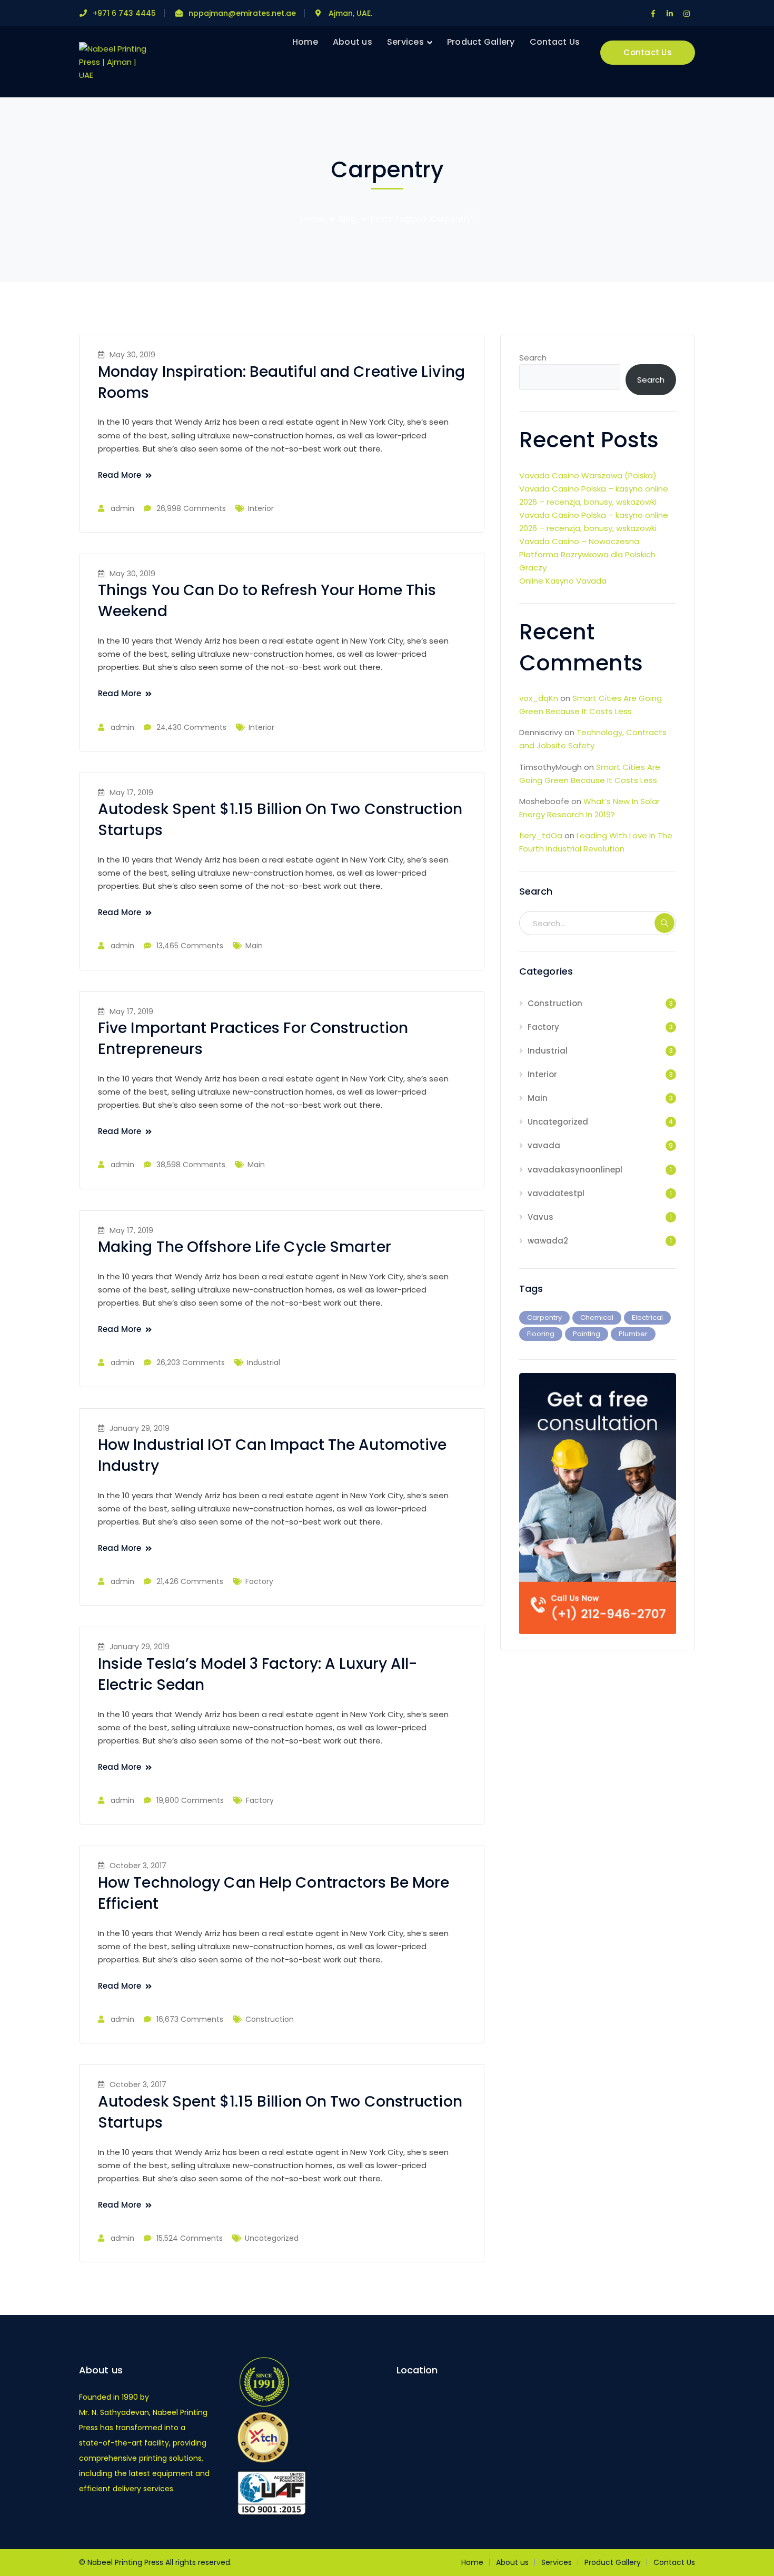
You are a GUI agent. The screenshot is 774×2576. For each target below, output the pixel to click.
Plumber (633, 1334)
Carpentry (544, 1317)
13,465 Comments (190, 946)
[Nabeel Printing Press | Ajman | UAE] (115, 61)
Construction (270, 2019)
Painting (587, 1334)
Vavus (540, 1217)
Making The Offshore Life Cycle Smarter (245, 1247)
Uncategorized (272, 2238)
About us (512, 2562)
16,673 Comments (190, 2019)
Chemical (597, 1317)
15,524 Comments (190, 2238)
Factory (259, 1581)
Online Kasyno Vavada (563, 581)
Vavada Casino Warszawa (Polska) (588, 475)
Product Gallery (613, 2562)
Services (557, 2562)
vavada (544, 1145)
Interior (261, 508)
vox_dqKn (539, 698)
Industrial (264, 1362)
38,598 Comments (191, 1165)
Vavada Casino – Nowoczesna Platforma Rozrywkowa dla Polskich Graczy (587, 554)
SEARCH (664, 923)
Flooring (541, 1334)
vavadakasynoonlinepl (575, 1170)
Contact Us (648, 52)
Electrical (647, 1317)
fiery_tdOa (541, 835)
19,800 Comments (190, 1800)
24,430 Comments (191, 727)
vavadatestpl (556, 1193)
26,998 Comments (191, 508)
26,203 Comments (191, 1362)
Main (254, 946)
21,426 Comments (190, 1581)
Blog (348, 219)
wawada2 (548, 1241)
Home (312, 219)
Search (533, 358)
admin (122, 508)
